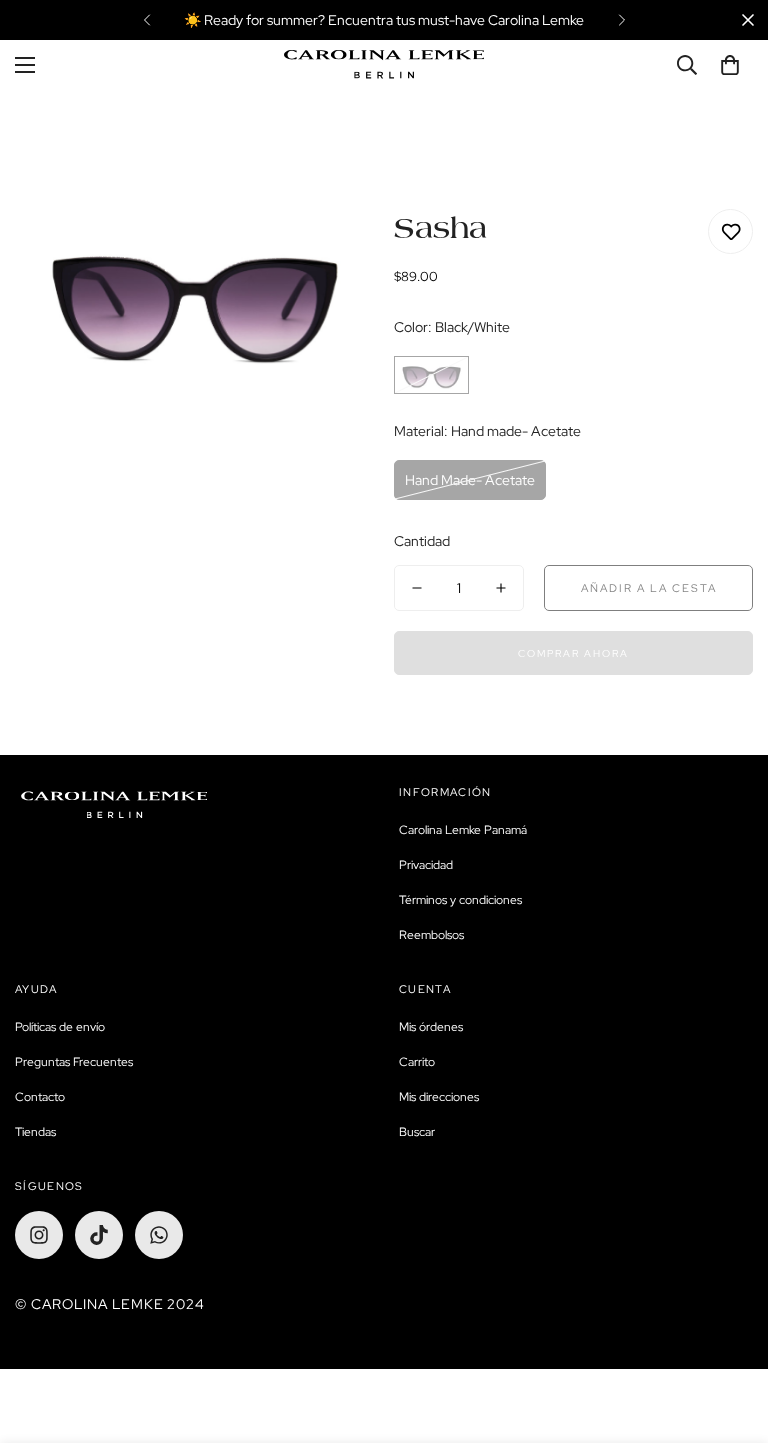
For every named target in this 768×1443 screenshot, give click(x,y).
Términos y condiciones (460, 900)
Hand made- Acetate (470, 480)
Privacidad (426, 865)
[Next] (621, 20)
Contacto (40, 1097)
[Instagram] (39, 1235)
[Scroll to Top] (729, 1334)
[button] (730, 65)
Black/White (431, 375)
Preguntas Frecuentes (74, 1062)
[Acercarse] (331, 251)
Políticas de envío (60, 1027)
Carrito (417, 1062)
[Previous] (146, 20)
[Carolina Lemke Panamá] (384, 64)
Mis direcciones (439, 1097)
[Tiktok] (99, 1235)
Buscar (417, 1132)
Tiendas (35, 1132)
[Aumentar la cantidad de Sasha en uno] (501, 588)
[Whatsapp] (159, 1235)
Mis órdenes (431, 1027)
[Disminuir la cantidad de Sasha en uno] (417, 588)
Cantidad (422, 541)
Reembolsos (431, 935)
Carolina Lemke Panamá (463, 830)
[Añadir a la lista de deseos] (730, 231)
